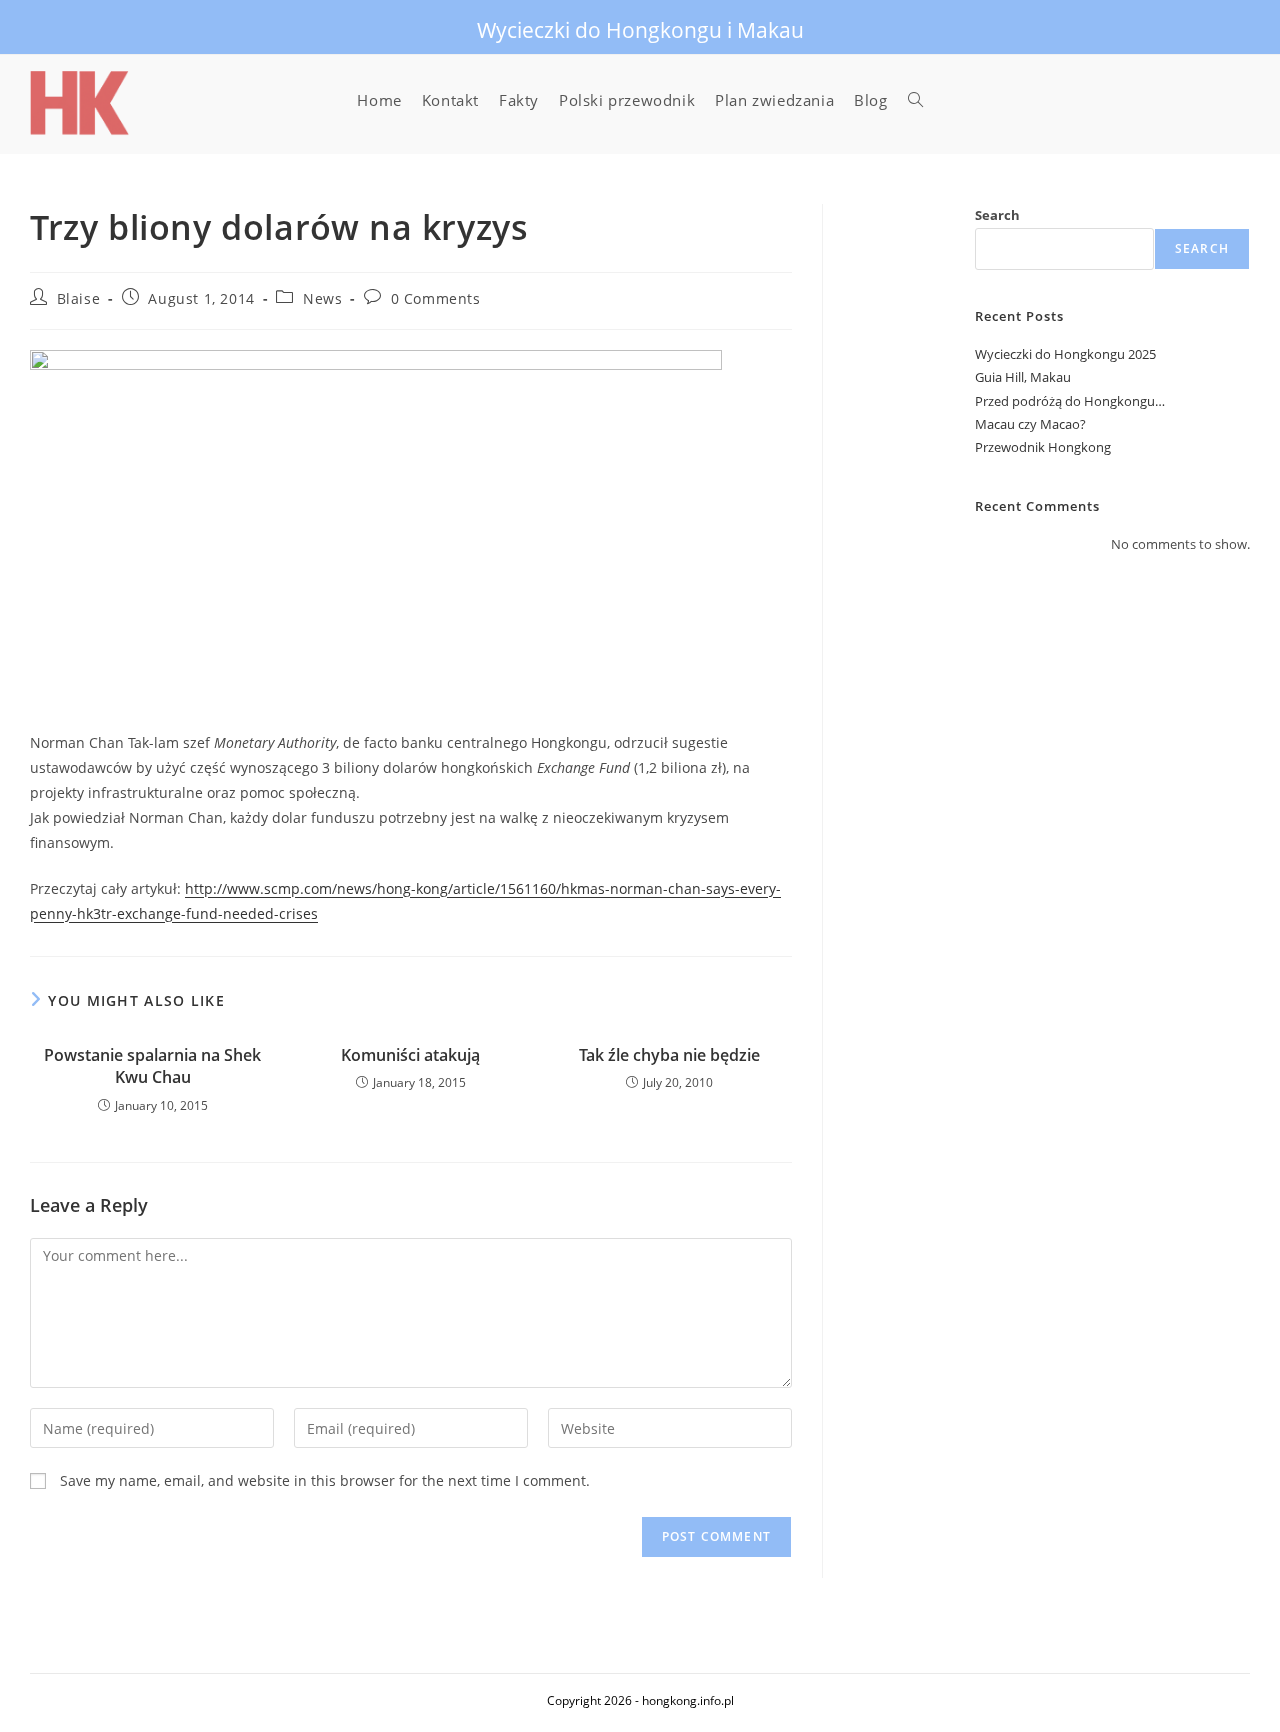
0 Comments (436, 298)
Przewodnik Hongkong (1043, 447)
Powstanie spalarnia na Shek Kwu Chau (152, 1066)
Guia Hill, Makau (1023, 377)
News (322, 298)
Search (997, 215)
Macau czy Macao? (1030, 424)
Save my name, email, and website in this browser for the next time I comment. (325, 1480)
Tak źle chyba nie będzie (669, 1055)
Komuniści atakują (410, 1055)
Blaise (79, 298)
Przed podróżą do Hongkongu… (1070, 401)
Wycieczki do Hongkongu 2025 (1065, 354)
